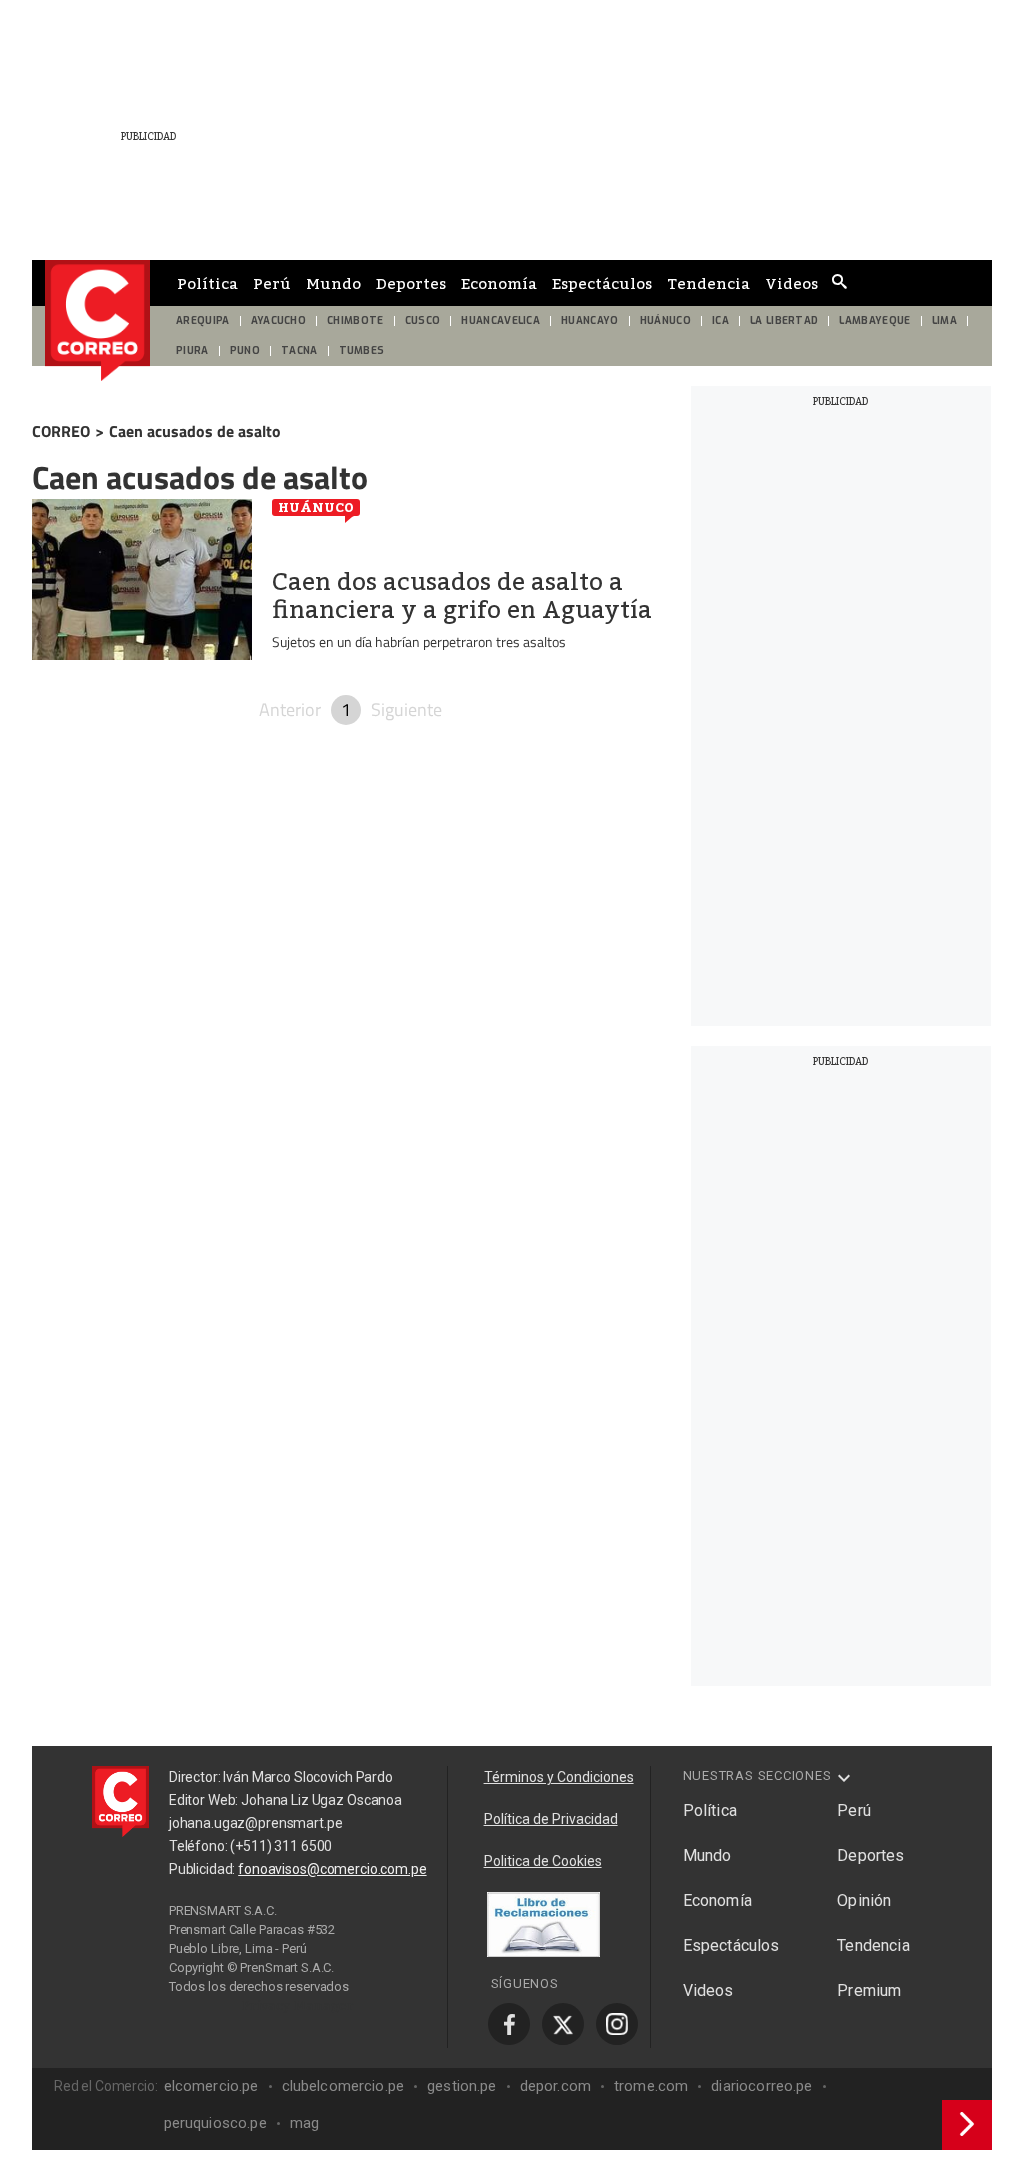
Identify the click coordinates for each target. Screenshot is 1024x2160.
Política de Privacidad (551, 1819)
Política (207, 283)
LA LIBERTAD (784, 320)
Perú (272, 283)
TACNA (299, 350)
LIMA (944, 320)
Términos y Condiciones (559, 1777)
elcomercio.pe (211, 2086)
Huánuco (316, 507)
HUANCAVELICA (500, 320)
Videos (791, 283)
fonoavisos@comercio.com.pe (332, 1869)
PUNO (245, 350)
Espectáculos (602, 283)
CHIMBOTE (355, 320)
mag (304, 2123)
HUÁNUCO (665, 320)
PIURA (192, 350)
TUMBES (362, 350)
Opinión (864, 1900)
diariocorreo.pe (761, 2086)
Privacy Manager (298, 2005)
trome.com (651, 2086)
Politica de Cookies (543, 1861)
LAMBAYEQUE (874, 320)
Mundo (333, 283)
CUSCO (423, 320)
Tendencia (708, 283)
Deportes (411, 283)
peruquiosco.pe (215, 2123)
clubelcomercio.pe (343, 2086)
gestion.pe (462, 2086)
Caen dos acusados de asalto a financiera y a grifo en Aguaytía (462, 596)
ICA (720, 320)
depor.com (555, 2086)
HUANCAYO (590, 320)
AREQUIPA (203, 320)
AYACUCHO (279, 320)
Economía (499, 283)
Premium (869, 1990)
